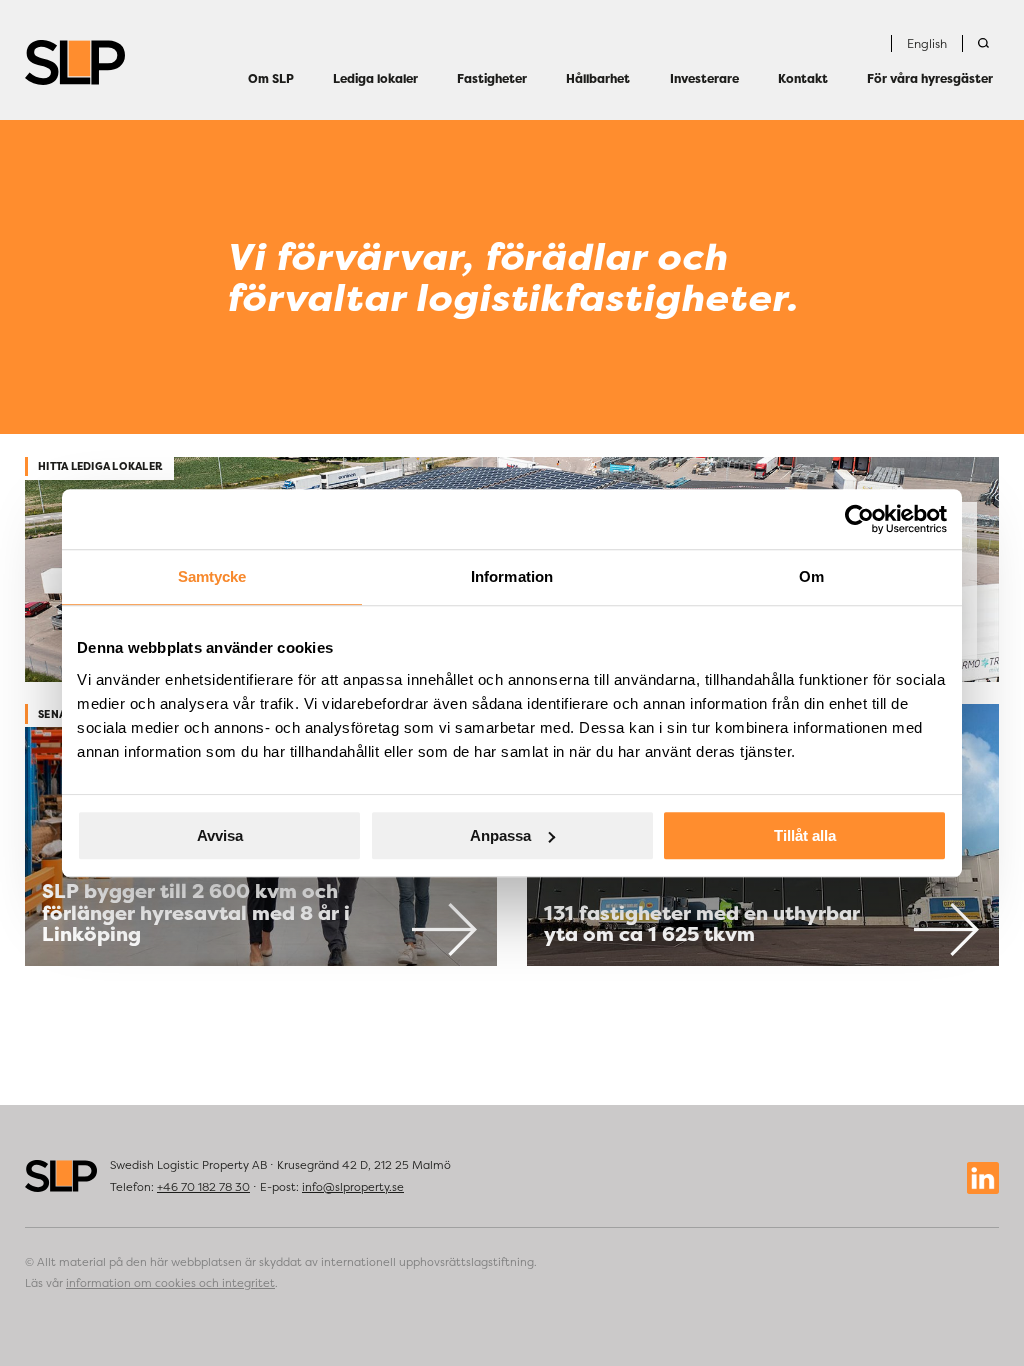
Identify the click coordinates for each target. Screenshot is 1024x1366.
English (927, 43)
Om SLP (271, 78)
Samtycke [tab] (212, 576)
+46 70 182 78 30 (203, 1187)
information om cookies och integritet (170, 1283)
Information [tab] (512, 576)
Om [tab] (811, 576)
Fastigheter (492, 78)
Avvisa (220, 835)
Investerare (704, 78)
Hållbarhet (598, 78)
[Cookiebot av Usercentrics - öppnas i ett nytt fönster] (859, 519)
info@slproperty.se (353, 1187)
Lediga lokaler (375, 78)
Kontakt (803, 78)
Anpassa (500, 835)
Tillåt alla (805, 835)
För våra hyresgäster (930, 78)
